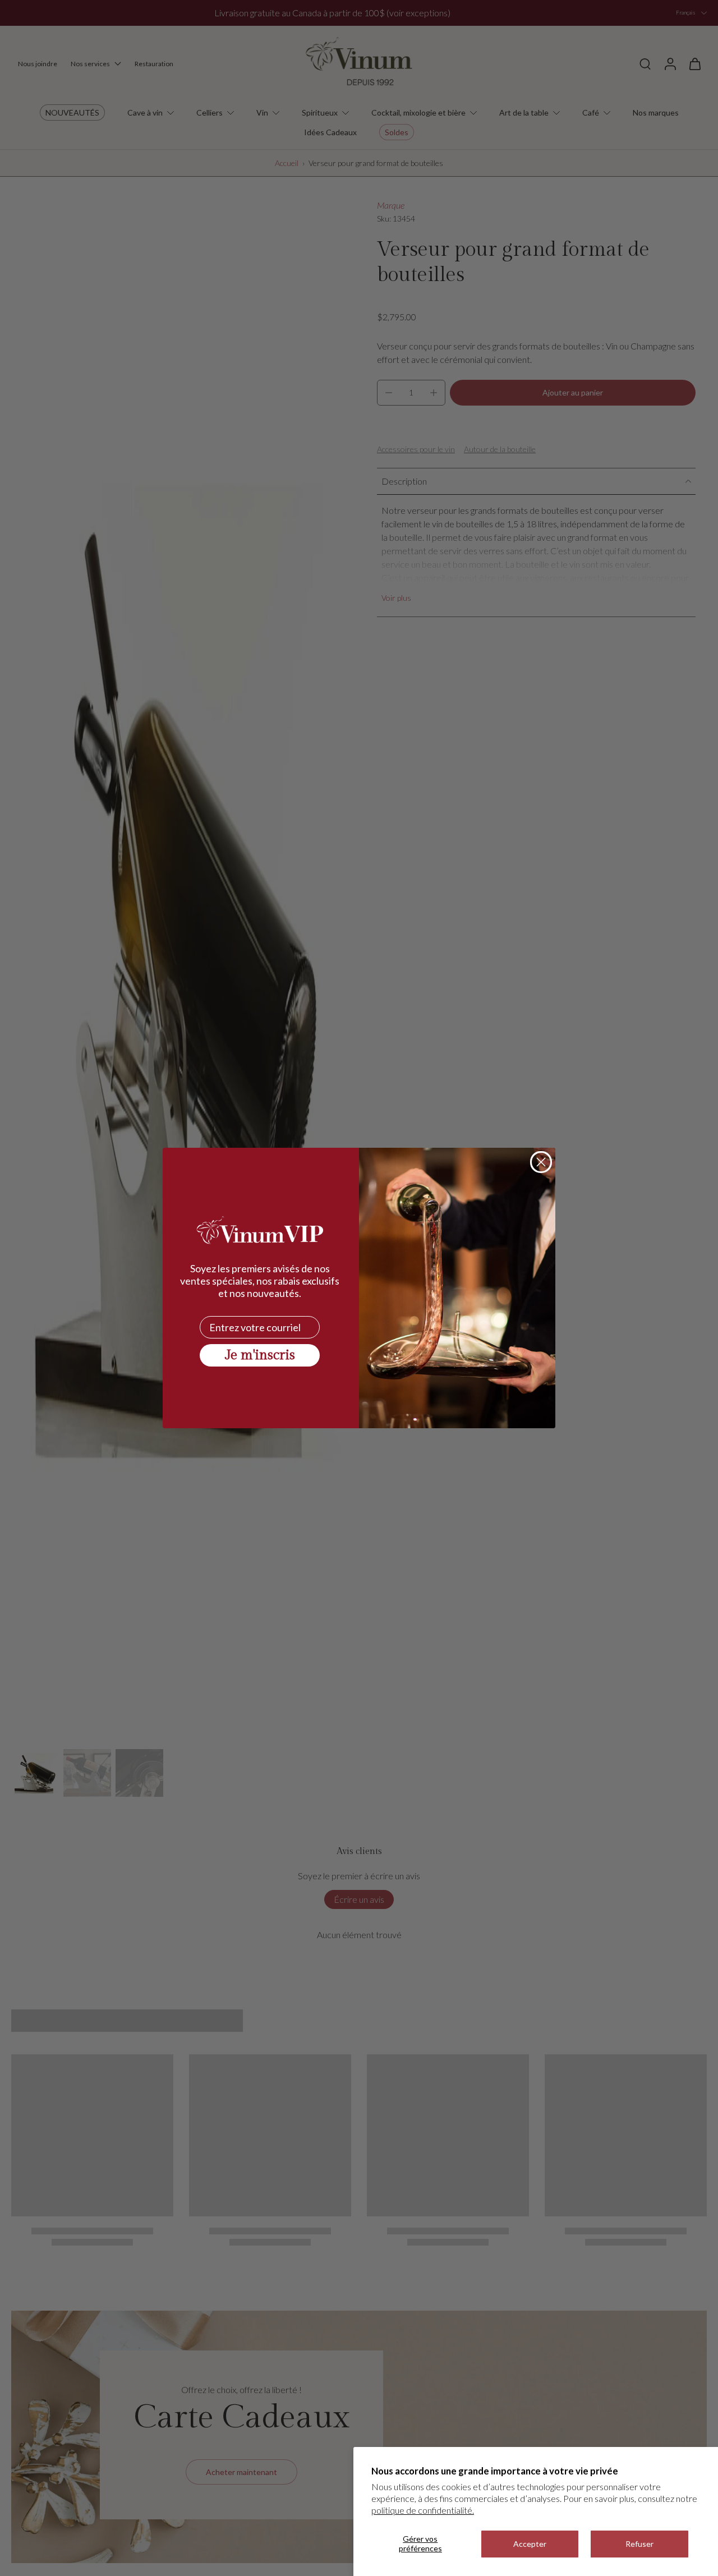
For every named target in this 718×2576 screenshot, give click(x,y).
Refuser (639, 2544)
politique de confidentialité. (423, 2510)
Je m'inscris (260, 1355)
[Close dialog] (541, 1162)
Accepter (530, 2544)
